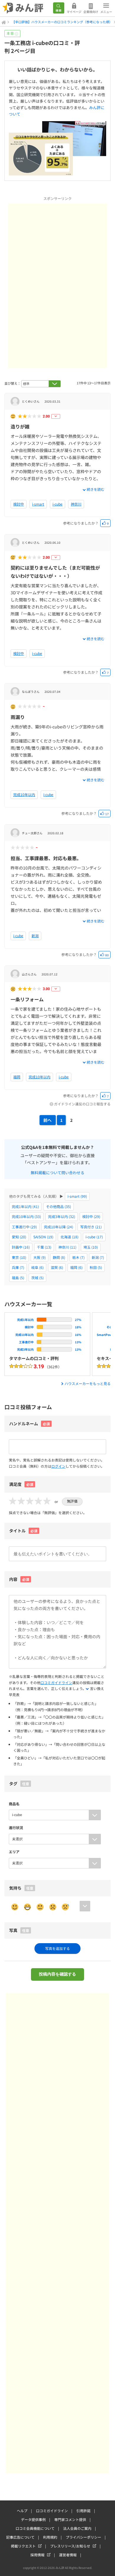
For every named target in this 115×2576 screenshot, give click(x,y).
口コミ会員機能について (35, 2528)
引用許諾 (83, 2511)
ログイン (58, 1466)
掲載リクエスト (23, 2546)
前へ (47, 1120)
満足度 (21, 1484)
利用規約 (50, 2537)
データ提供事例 (33, 2519)
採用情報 (37, 2555)
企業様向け (91, 12)
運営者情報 (68, 2555)
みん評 (23, 8)
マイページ (74, 12)
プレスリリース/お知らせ (70, 2546)
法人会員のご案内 (77, 2528)
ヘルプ (22, 2511)
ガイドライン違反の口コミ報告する (82, 1104)
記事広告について (20, 2537)
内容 (19, 1579)
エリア (14, 1852)
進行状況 (16, 1827)
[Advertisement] (57, 244)
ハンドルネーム (24, 1424)
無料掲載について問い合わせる (57, 1172)
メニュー (106, 12)
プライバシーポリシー (83, 2537)
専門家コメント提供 (70, 2519)
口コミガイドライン (56, 1682)
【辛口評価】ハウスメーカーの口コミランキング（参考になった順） (62, 22)
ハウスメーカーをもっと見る (88, 1383)
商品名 (14, 1804)
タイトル (23, 1531)
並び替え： (13, 383)
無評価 (72, 1501)
